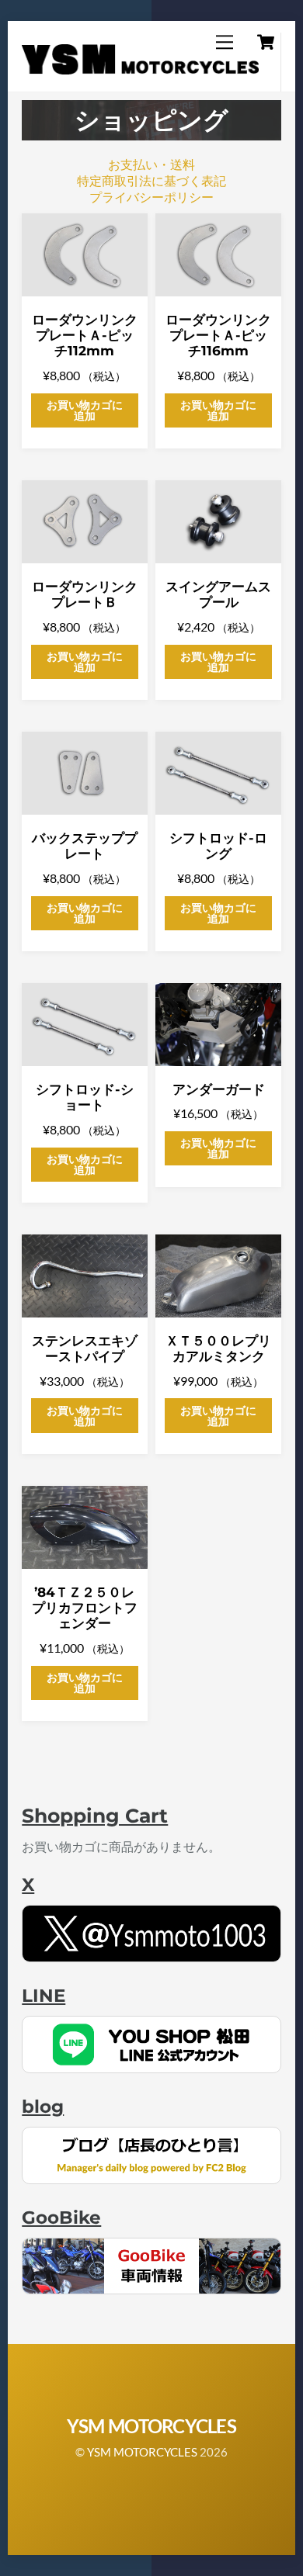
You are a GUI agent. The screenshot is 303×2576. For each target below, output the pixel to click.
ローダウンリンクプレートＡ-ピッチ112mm (85, 336)
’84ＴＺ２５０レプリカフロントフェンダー (85, 1608)
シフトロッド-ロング (218, 846)
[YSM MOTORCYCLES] (140, 68)
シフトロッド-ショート (85, 1097)
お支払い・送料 (151, 164)
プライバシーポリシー (151, 197)
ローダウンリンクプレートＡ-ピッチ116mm (218, 336)
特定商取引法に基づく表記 (151, 180)
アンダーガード (219, 1089)
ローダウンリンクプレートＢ (85, 594)
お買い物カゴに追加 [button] (85, 410)
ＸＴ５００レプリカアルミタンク (218, 1349)
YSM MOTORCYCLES (142, 2452)
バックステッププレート (85, 846)
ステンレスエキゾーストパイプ (85, 1349)
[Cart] (266, 42)
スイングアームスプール (218, 594)
